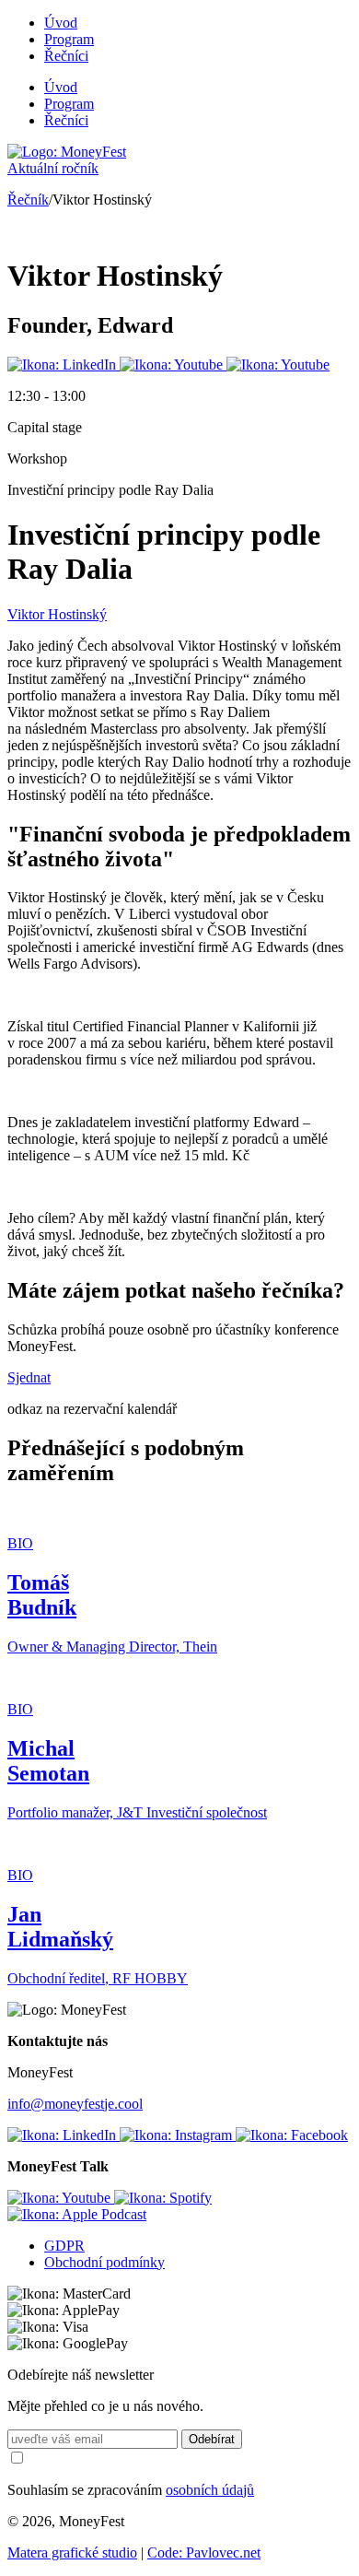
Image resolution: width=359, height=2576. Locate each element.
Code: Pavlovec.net (204, 2552)
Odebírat (212, 2439)
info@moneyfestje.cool (75, 2104)
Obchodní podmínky (104, 2262)
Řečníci (66, 56)
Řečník (28, 200)
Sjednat (29, 1377)
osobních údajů (210, 2490)
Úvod (61, 23)
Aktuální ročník (53, 168)
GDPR (64, 2246)
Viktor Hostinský (57, 614)
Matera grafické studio (72, 2552)
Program (69, 39)
